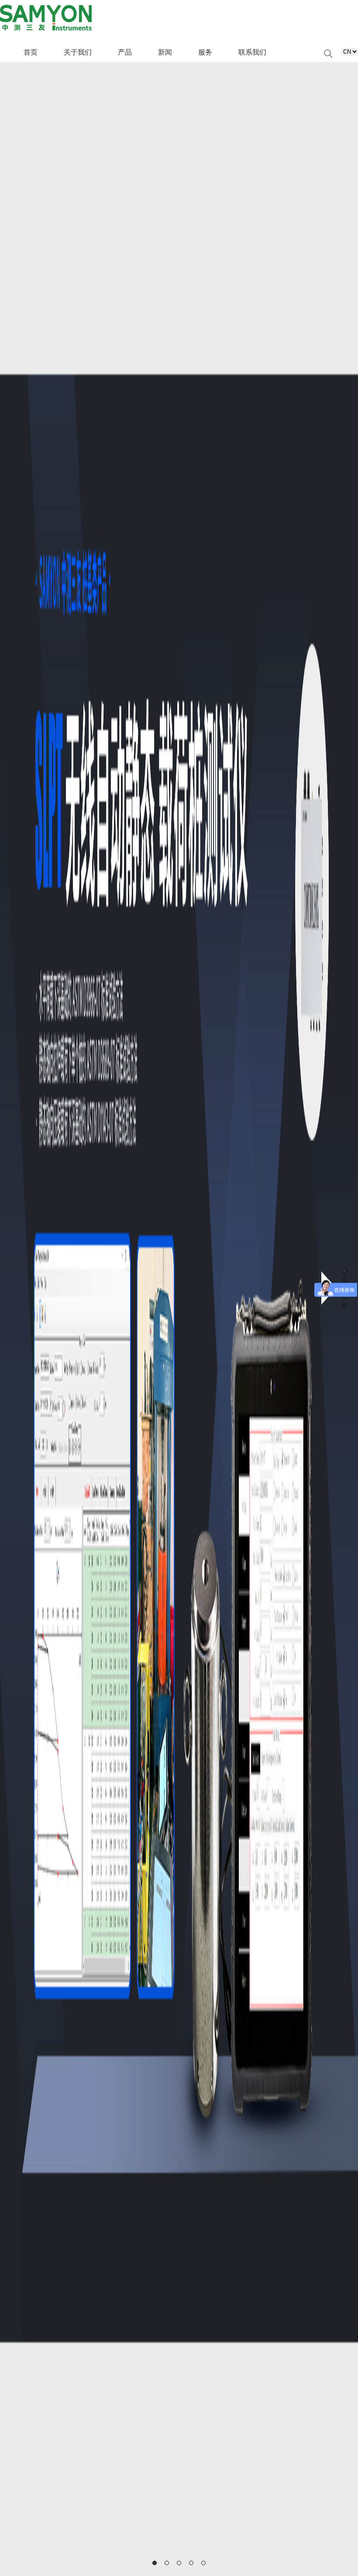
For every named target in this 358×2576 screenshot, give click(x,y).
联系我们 (252, 52)
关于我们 (78, 52)
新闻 (165, 52)
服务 (205, 52)
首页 (31, 52)
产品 (125, 52)
